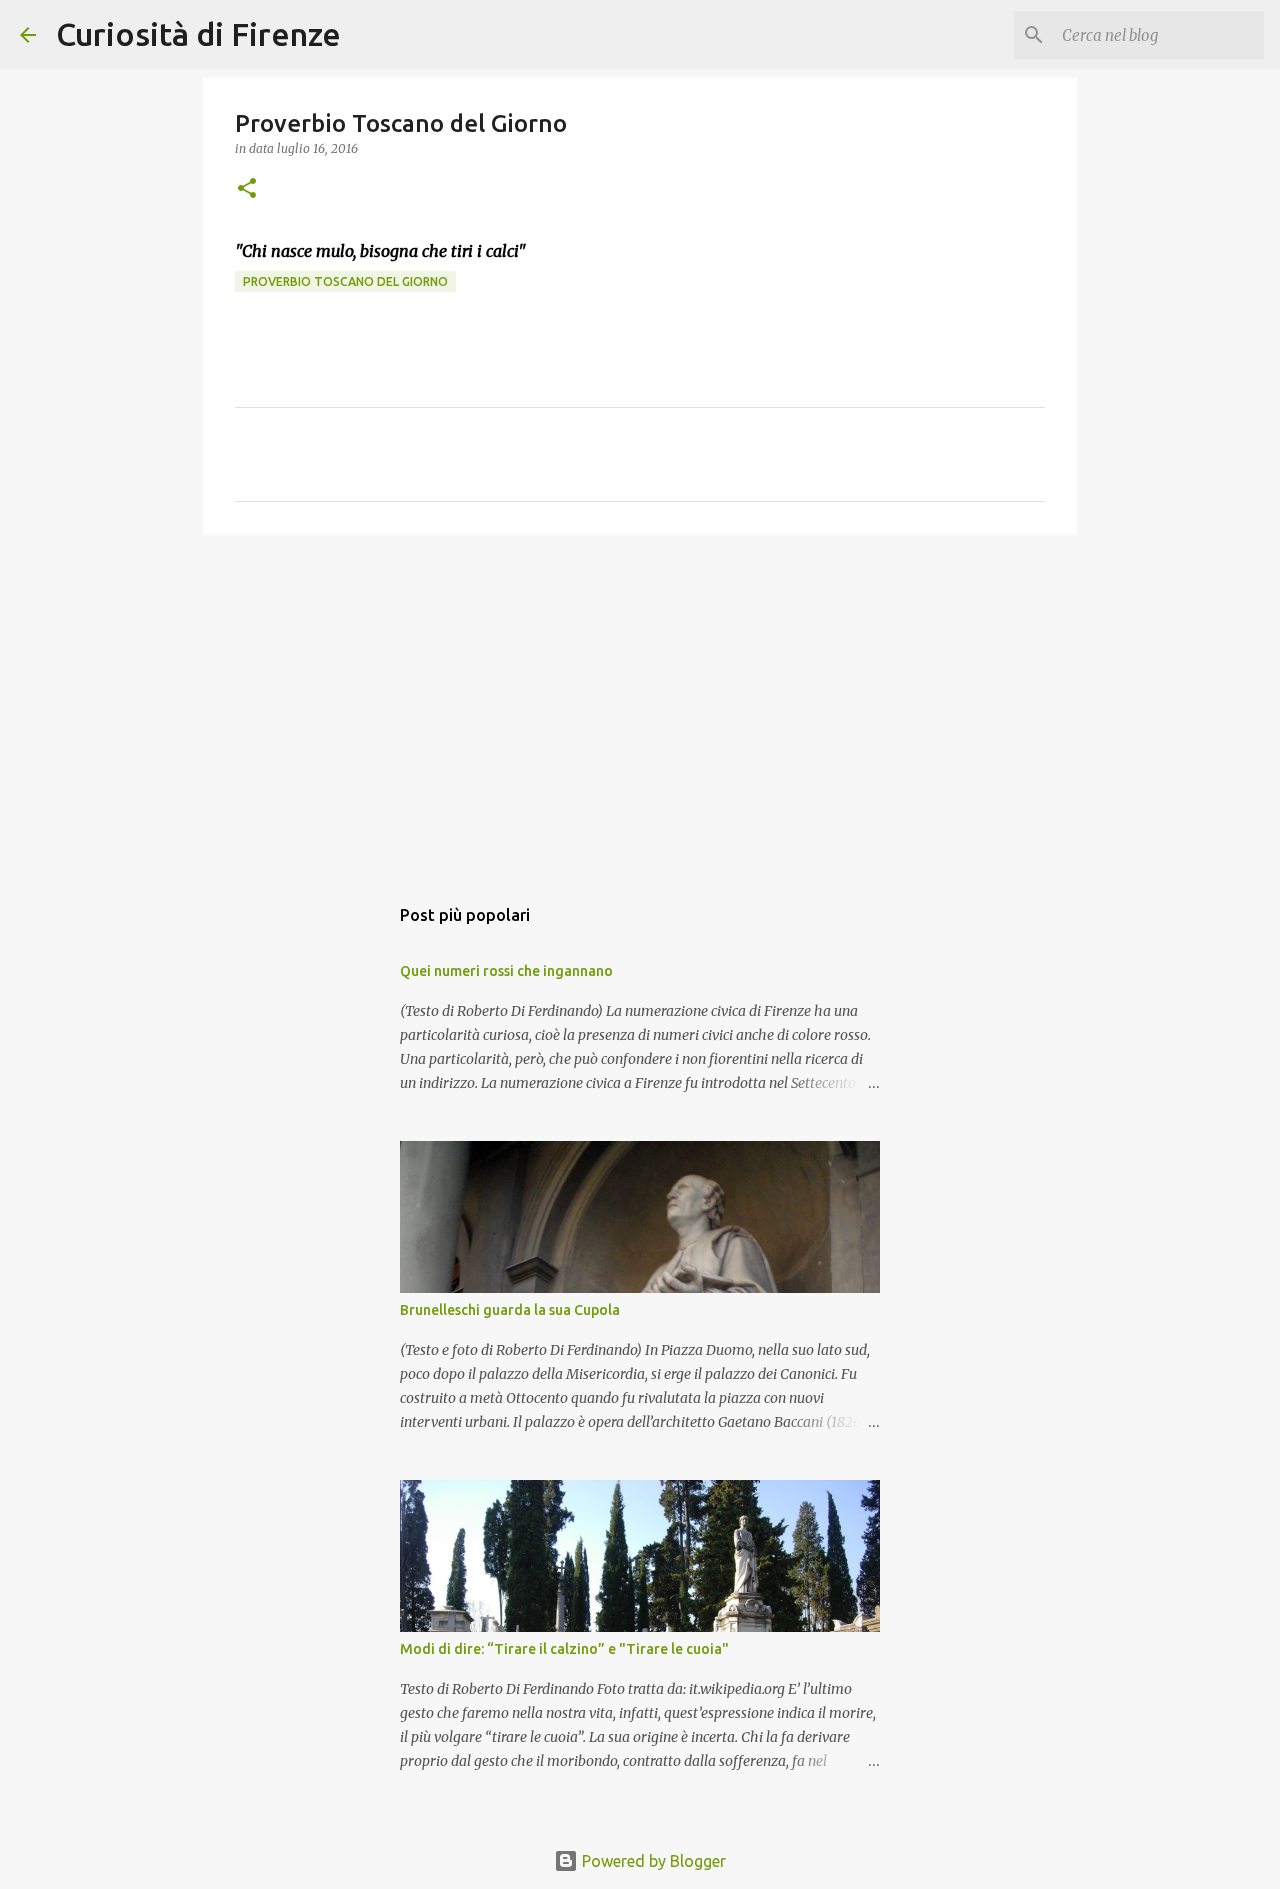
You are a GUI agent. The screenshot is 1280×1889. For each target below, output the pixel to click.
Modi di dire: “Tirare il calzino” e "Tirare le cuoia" (564, 1649)
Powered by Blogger (652, 1861)
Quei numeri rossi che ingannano (506, 971)
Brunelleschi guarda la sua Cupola (510, 1310)
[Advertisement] (640, 704)
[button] (247, 189)
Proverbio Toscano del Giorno (345, 281)
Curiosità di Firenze (198, 34)
